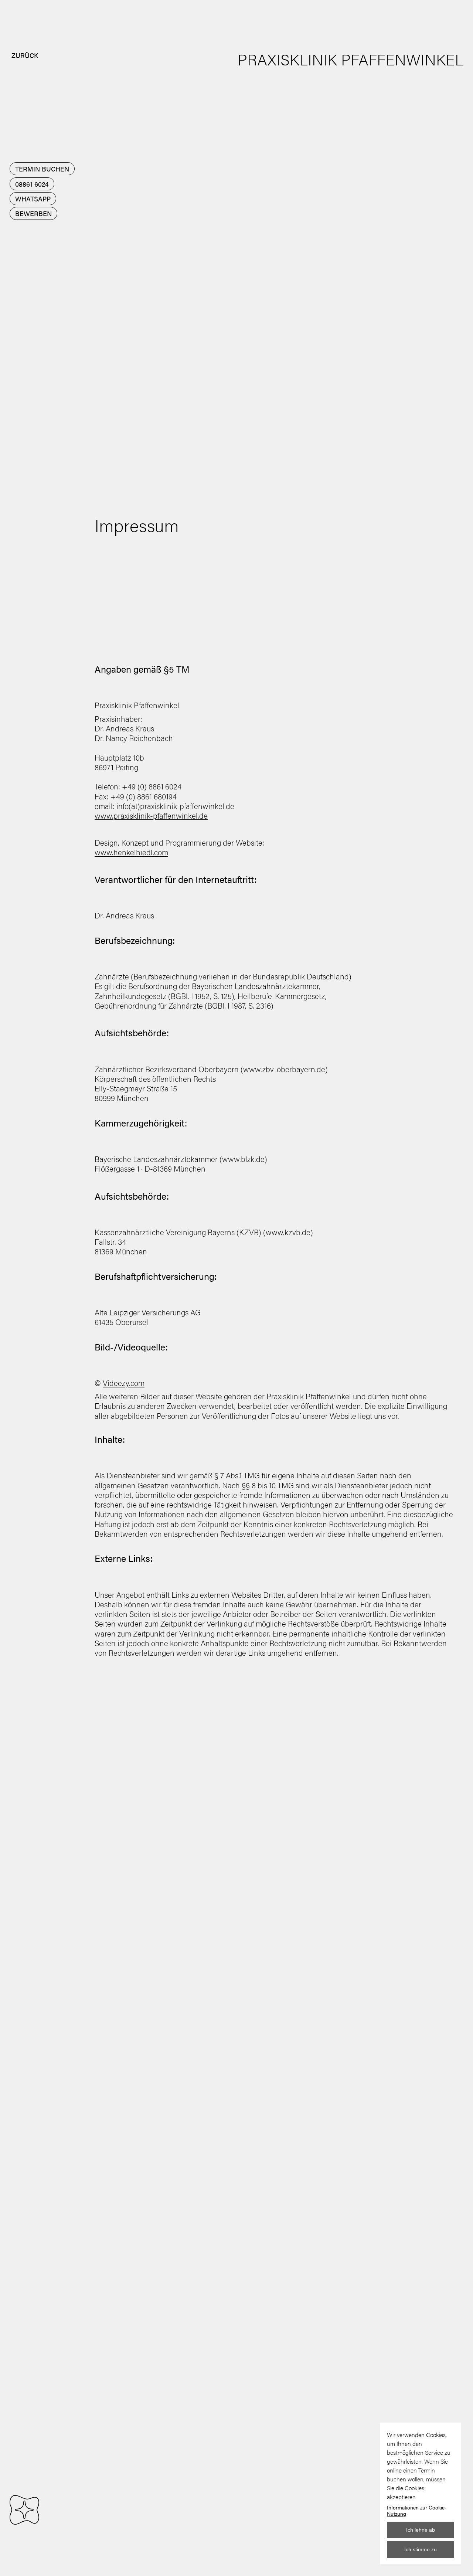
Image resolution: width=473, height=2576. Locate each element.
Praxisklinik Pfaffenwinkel (351, 59)
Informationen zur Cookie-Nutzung (417, 2511)
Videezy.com (124, 1383)
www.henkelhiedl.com (131, 852)
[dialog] (421, 2493)
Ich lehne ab (421, 2530)
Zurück (25, 55)
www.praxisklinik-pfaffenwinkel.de (151, 815)
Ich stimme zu (421, 2549)
